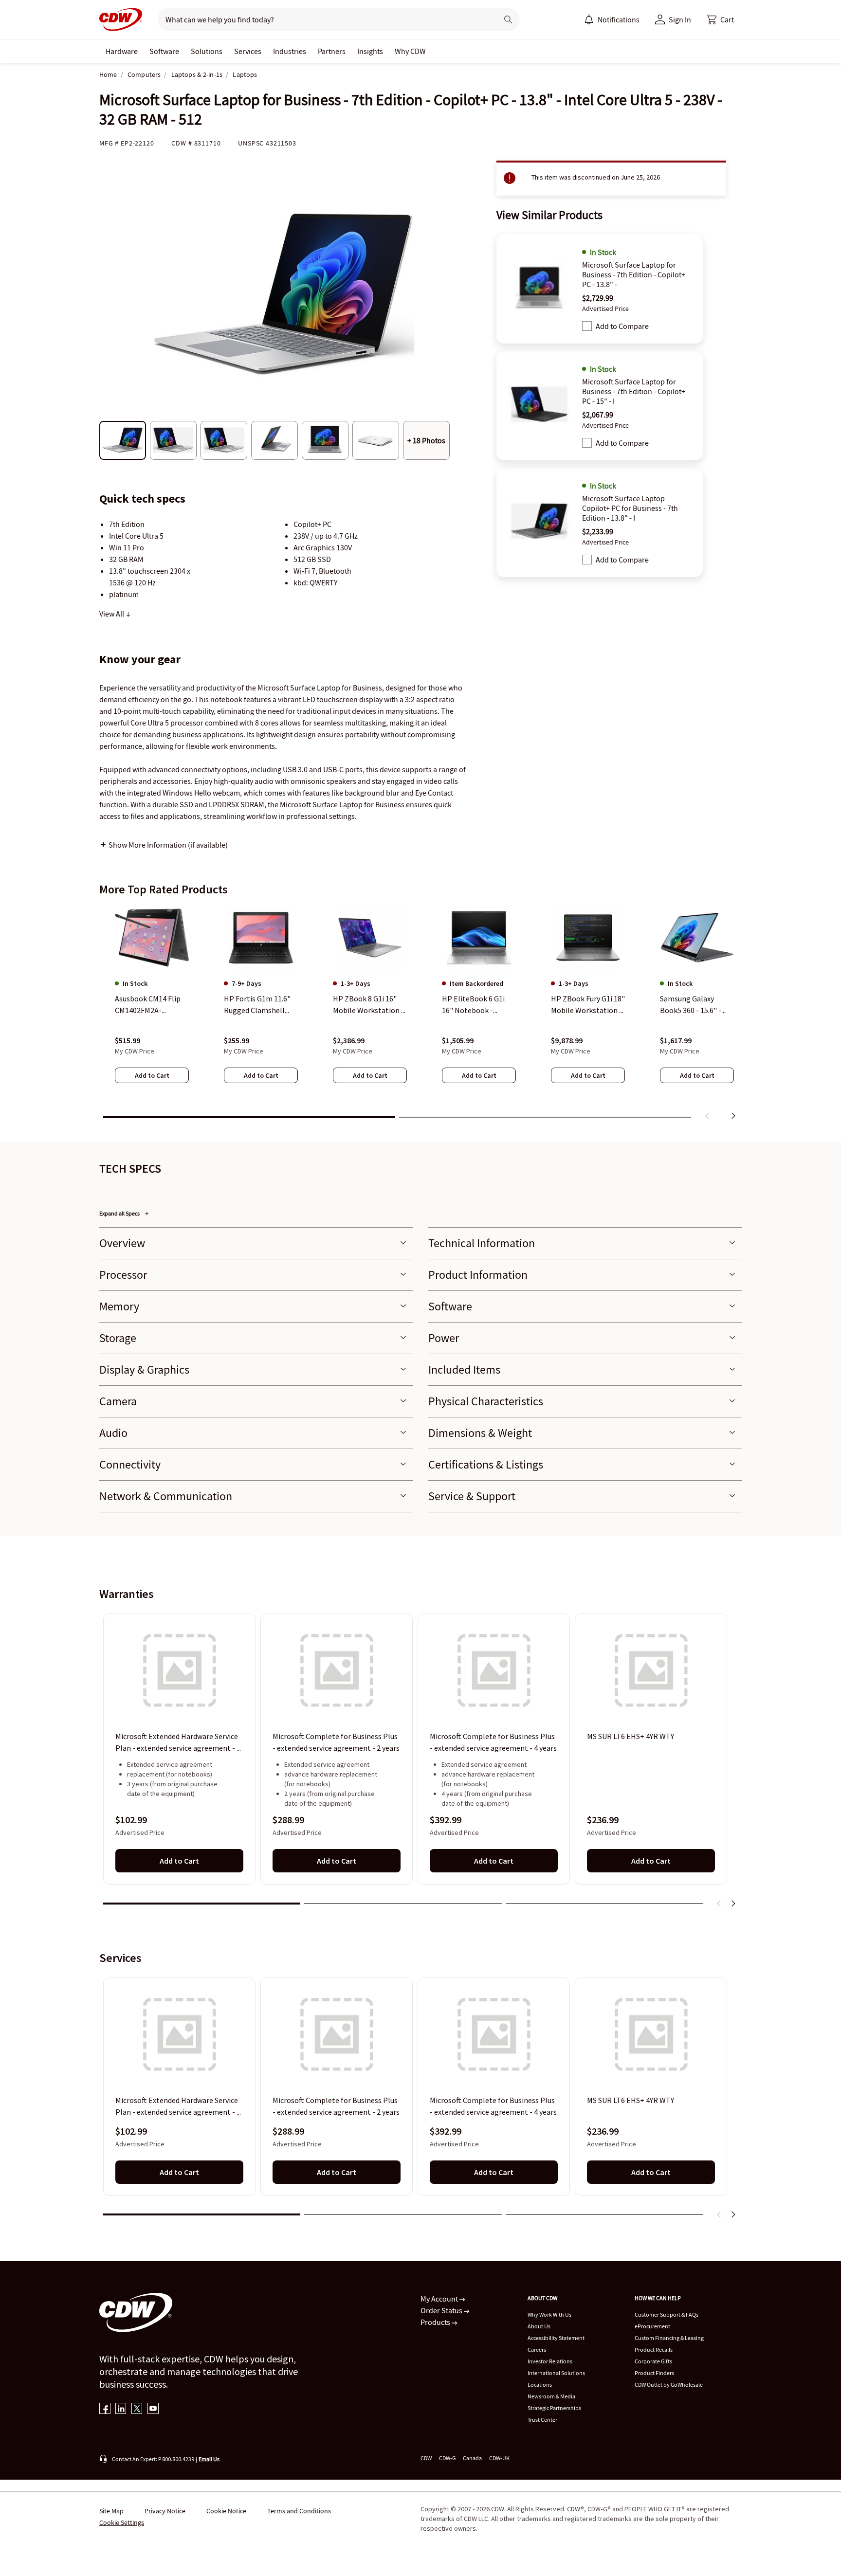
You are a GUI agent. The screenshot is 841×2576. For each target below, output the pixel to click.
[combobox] (324, 19)
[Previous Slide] (719, 1904)
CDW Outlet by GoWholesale (669, 2385)
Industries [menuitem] (290, 51)
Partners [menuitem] (332, 51)
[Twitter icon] (137, 2409)
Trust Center (542, 2420)
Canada (472, 2458)
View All (112, 614)
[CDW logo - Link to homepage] (121, 19)
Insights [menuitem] (370, 51)
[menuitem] (589, 19)
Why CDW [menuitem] (410, 51)
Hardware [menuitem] (122, 51)
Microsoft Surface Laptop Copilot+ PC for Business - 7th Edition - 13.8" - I (630, 508)
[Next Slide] (733, 1904)
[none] (122, 51)
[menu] (612, 19)
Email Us (209, 2459)
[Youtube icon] (153, 2409)
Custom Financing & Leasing (669, 2338)
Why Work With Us (549, 2314)
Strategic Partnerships (554, 2408)
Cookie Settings (122, 2522)
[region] (420, 1015)
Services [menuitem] (248, 51)
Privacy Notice (165, 2511)
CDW (426, 2458)
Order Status (442, 2310)
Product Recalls (654, 2349)
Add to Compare (622, 326)
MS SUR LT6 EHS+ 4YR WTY (631, 1737)
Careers (537, 2349)
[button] (720, 19)
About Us (539, 2326)
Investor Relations (550, 2361)
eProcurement (652, 2326)
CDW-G (447, 2458)
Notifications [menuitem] (619, 19)
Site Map (111, 2511)
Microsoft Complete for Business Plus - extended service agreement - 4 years (493, 1742)
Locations (540, 2385)
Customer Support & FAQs (667, 2314)
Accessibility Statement (556, 2338)
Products (436, 2322)
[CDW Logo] (121, 19)
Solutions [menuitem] (207, 51)
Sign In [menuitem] (680, 19)
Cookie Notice (226, 2511)
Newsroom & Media (551, 2396)
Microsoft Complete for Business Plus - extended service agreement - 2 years (336, 1742)
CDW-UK (499, 2458)
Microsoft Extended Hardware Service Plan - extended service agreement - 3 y (178, 1743)
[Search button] (508, 19)
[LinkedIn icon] (121, 2409)
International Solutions (556, 2373)
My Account (440, 2299)
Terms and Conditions (299, 2511)
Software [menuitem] (164, 51)
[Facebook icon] (105, 2409)
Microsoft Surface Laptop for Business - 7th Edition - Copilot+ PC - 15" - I (634, 391)
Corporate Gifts (653, 2361)
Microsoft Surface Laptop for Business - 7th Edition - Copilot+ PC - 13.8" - (634, 274)
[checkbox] (587, 326)
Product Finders (654, 2373)
